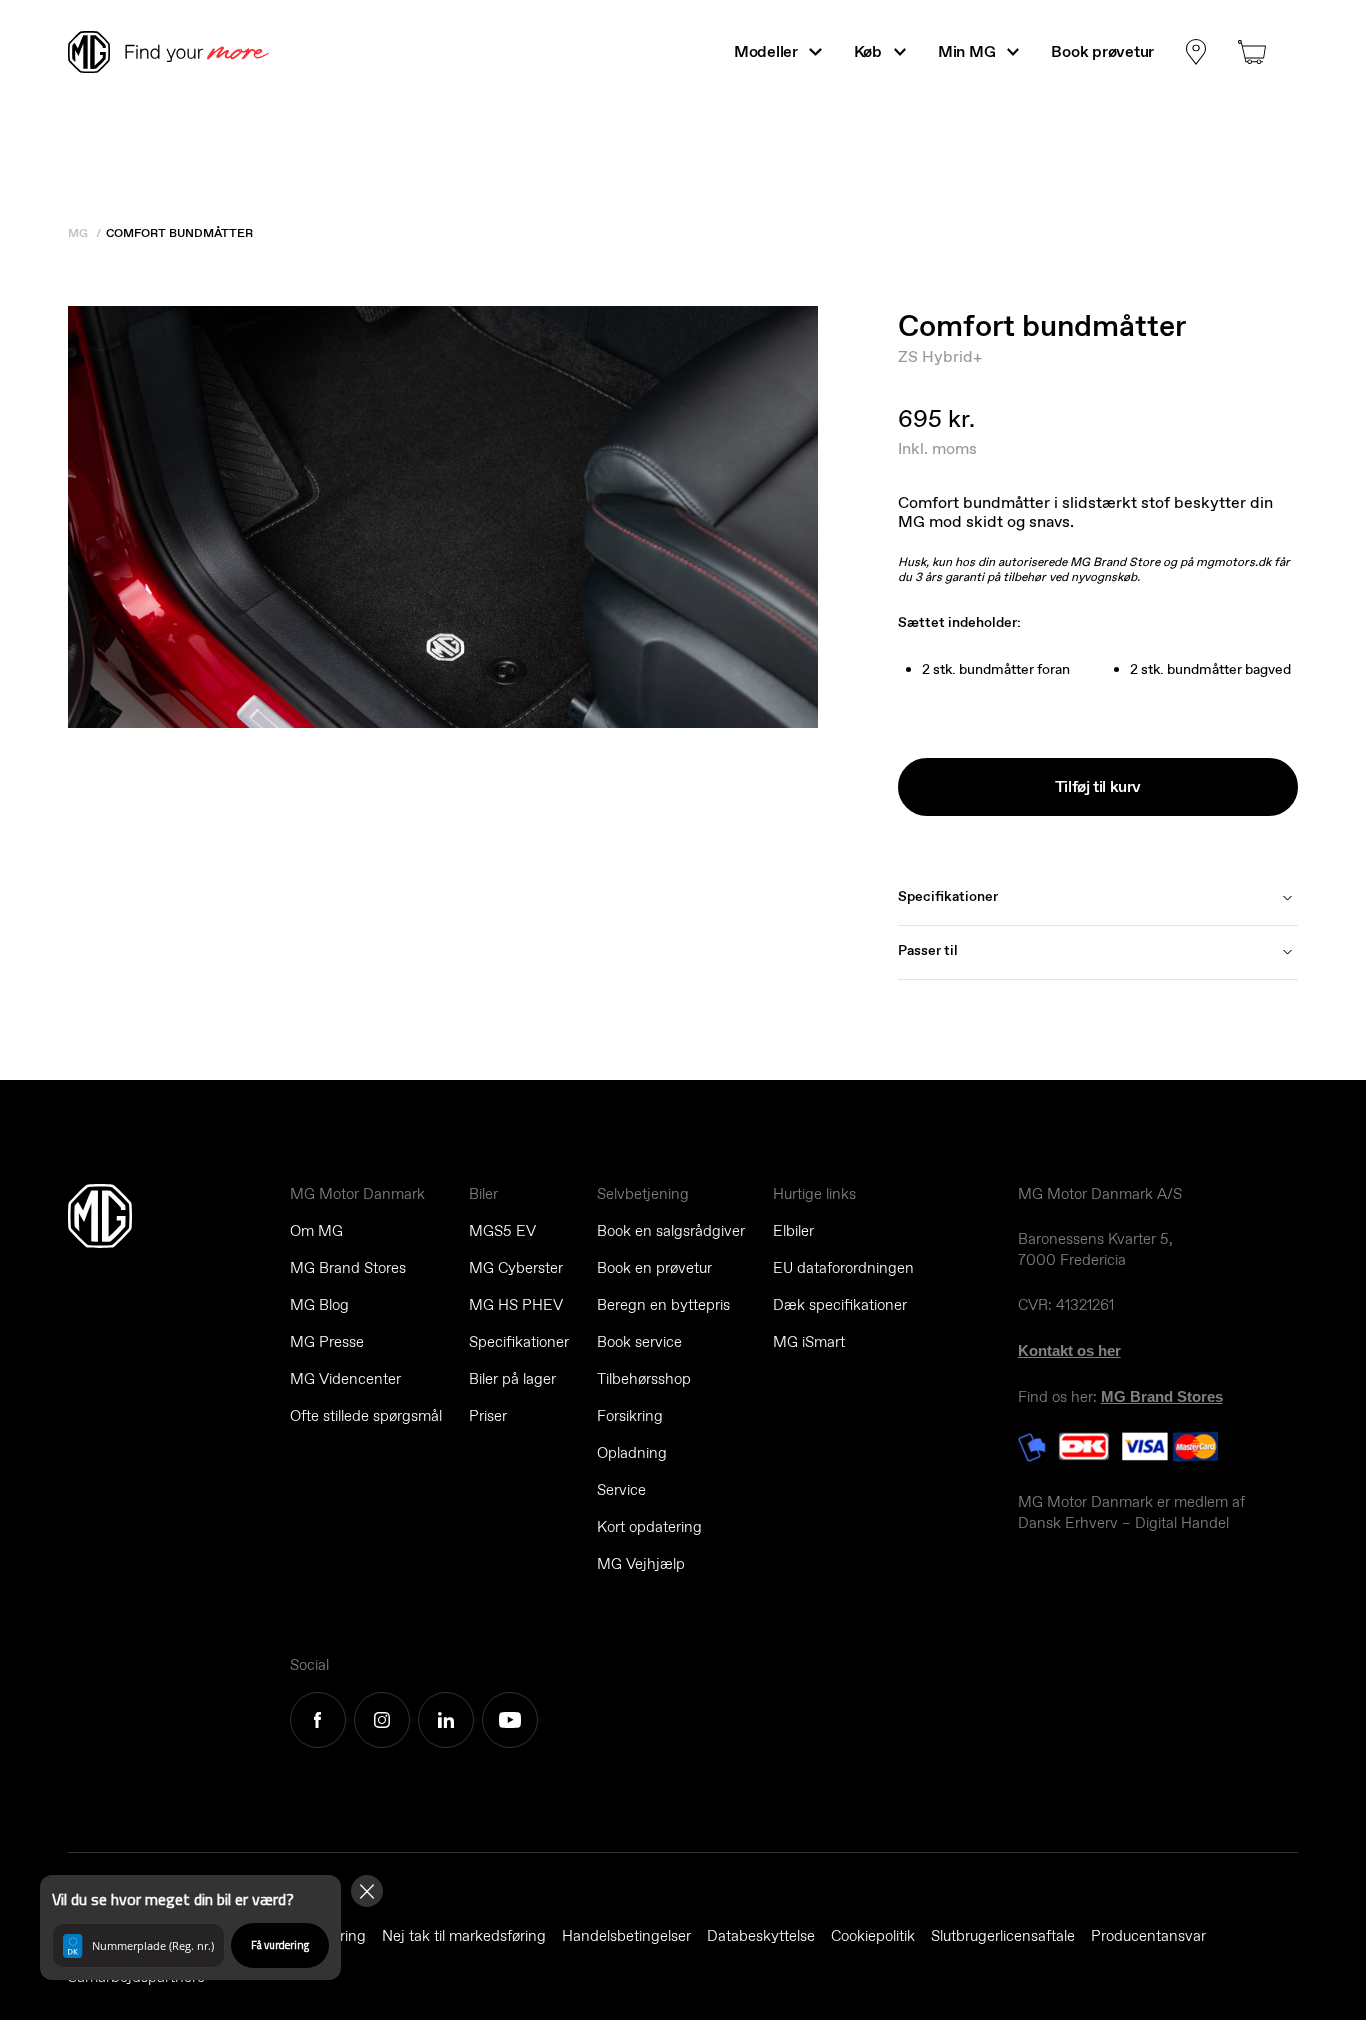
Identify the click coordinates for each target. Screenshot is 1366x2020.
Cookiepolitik (873, 1936)
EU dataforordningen (843, 1268)
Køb (868, 51)
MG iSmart (809, 1342)
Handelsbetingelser (626, 1936)
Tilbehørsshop (644, 1379)
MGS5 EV (502, 1231)
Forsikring (630, 1416)
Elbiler (793, 1231)
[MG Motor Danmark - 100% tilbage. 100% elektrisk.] (177, 52)
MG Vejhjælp (641, 1564)
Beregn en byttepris (663, 1305)
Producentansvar (1148, 1936)
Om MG (316, 1231)
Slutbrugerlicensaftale (1003, 1936)
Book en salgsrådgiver (671, 1231)
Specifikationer (519, 1342)
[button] (190, 1927)
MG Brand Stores (348, 1268)
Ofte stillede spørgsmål (366, 1416)
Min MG (966, 51)
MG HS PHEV (516, 1305)
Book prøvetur (1102, 51)
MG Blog (319, 1305)
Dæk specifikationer (840, 1305)
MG (78, 233)
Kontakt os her (1069, 1350)
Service (621, 1490)
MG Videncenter (345, 1379)
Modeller (766, 51)
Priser (488, 1416)
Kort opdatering (649, 1527)
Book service (639, 1342)
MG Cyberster (516, 1268)
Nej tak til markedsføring (464, 1936)
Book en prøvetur (654, 1268)
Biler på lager (512, 1379)
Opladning (632, 1453)
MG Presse (327, 1342)
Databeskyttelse (761, 1936)
